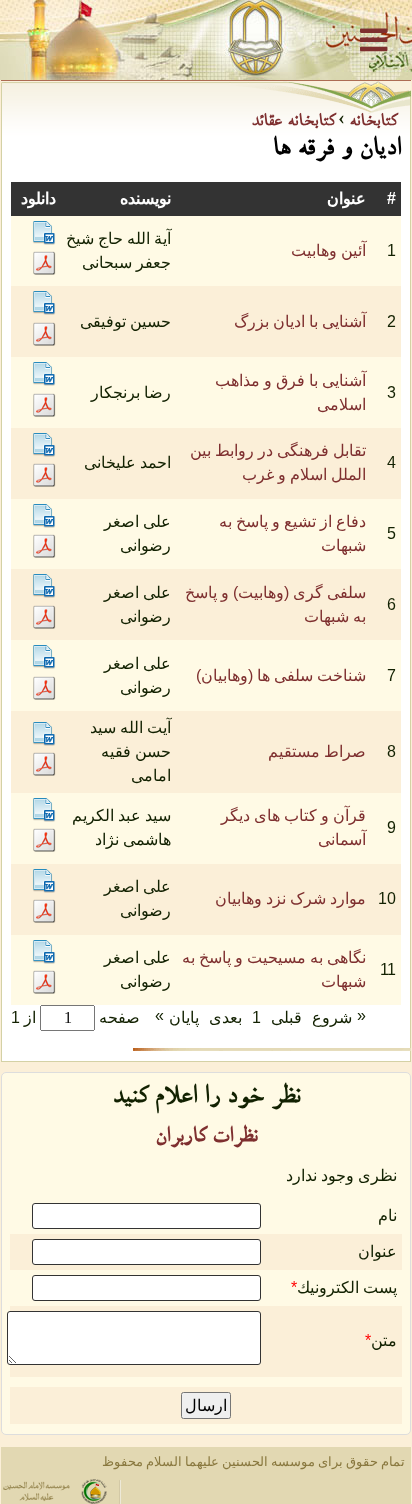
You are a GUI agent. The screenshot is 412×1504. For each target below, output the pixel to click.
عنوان (377, 1251)
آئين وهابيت (328, 250)
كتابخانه (370, 123)
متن (384, 1340)
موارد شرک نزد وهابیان (290, 898)
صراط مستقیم (317, 751)
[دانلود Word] (44, 239)
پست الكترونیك (347, 1287)
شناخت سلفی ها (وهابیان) (281, 675)
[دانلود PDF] (44, 269)
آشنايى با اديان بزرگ (300, 321)
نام (387, 1215)
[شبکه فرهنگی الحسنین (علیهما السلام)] (206, 40)
